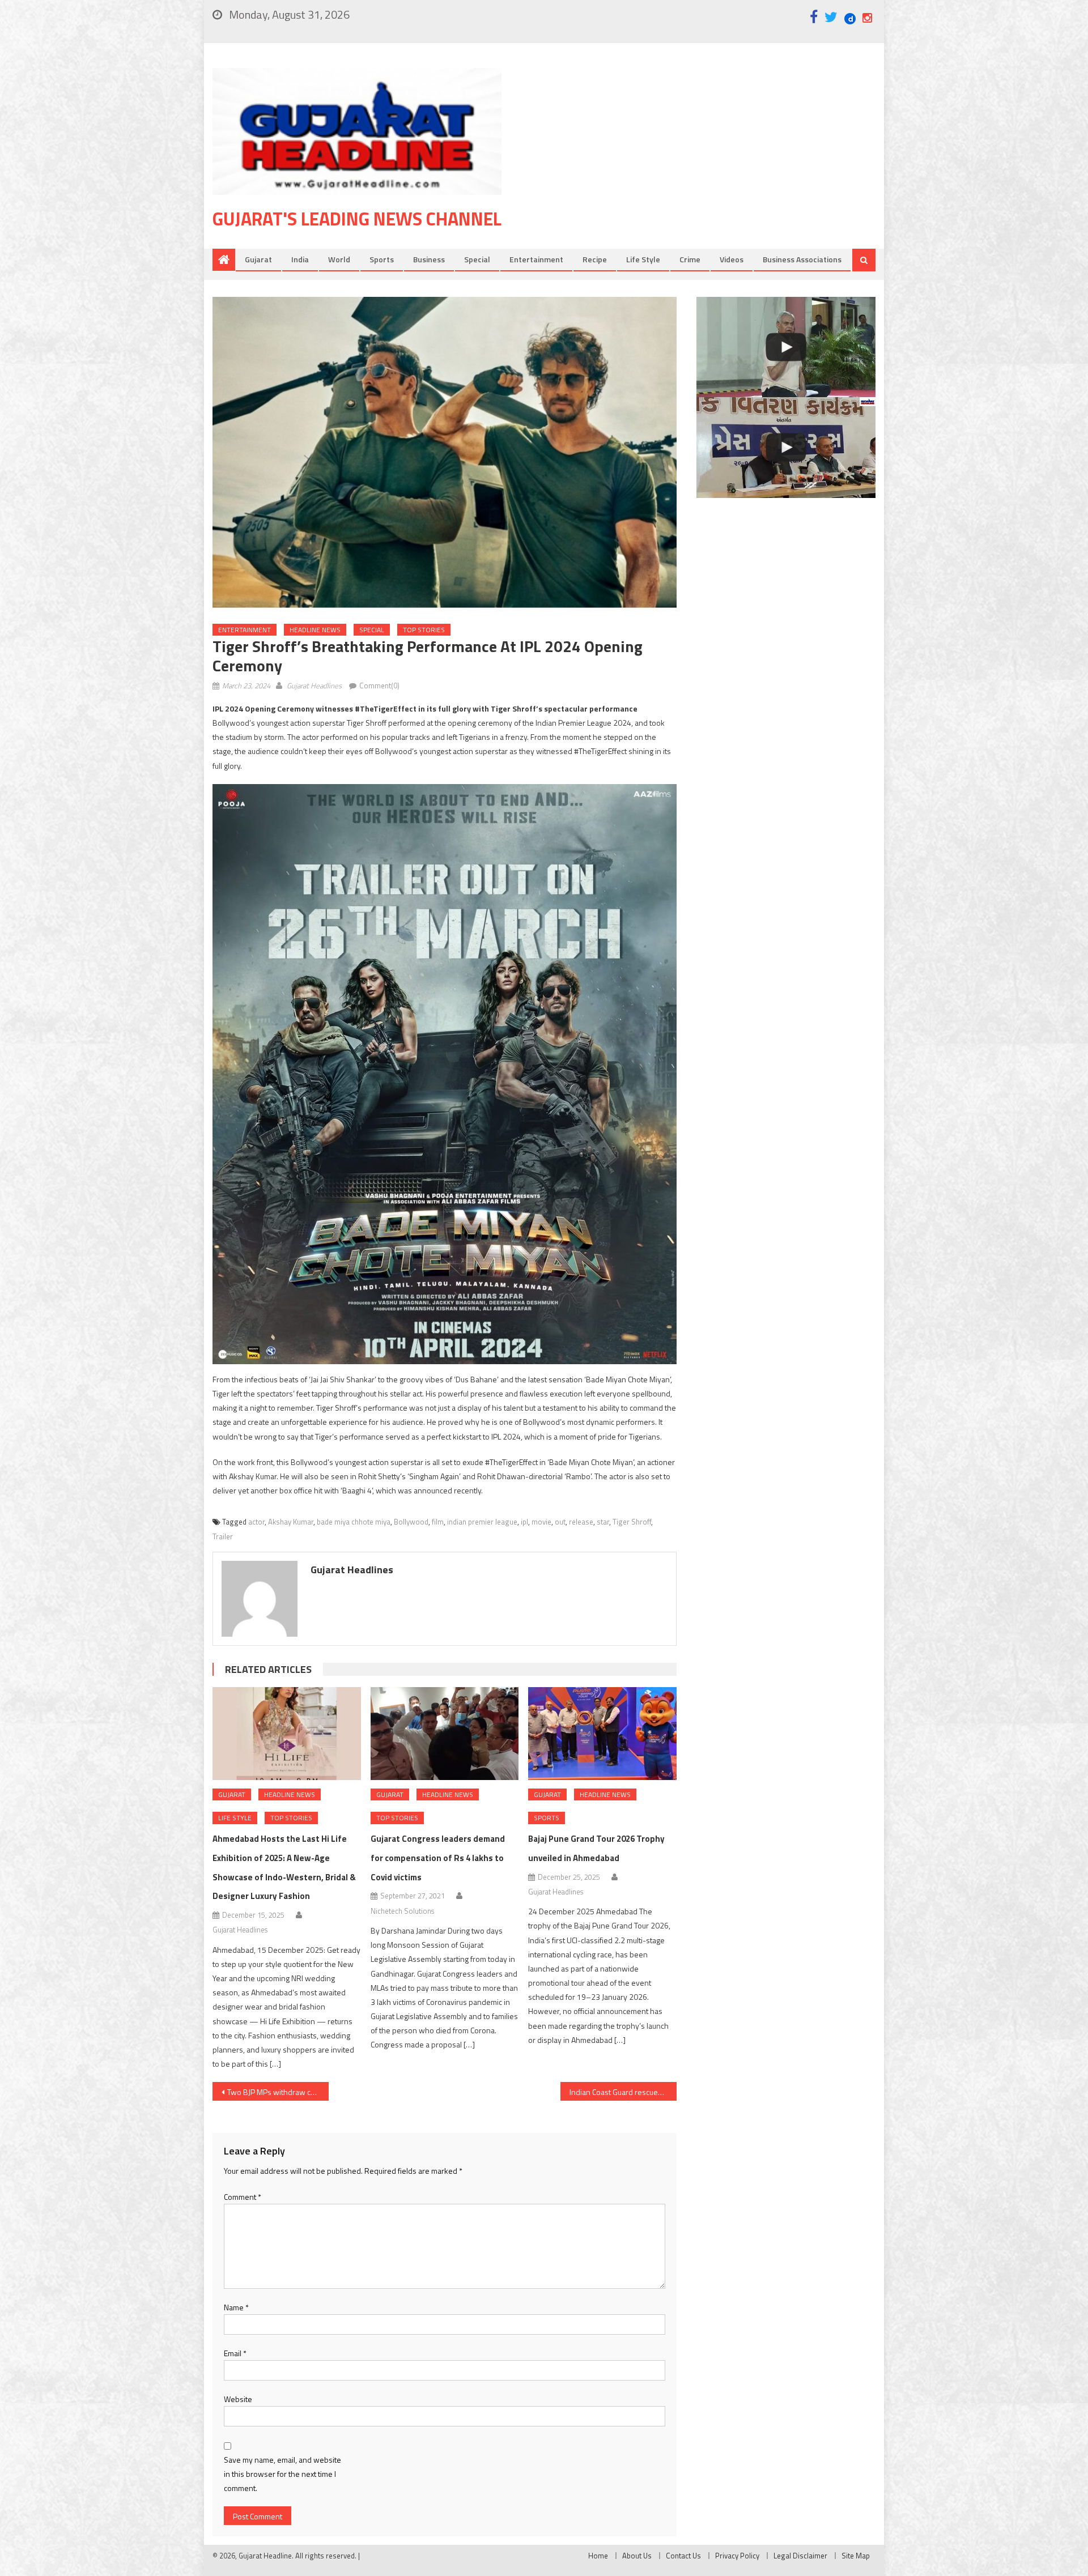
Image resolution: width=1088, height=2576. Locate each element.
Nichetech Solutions (402, 1911)
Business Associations (802, 259)
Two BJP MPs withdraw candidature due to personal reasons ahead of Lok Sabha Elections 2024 (278, 2092)
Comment (243, 2197)
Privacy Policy (737, 2556)
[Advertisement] (705, 158)
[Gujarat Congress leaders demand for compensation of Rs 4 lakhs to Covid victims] (445, 1734)
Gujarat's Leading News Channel (357, 219)
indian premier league (482, 1522)
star (603, 1522)
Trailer (223, 1536)
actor (256, 1522)
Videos (732, 259)
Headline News (315, 630)
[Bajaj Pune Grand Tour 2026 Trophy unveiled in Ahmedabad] (602, 1734)
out (560, 1522)
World (339, 259)
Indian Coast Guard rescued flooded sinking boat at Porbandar (623, 2092)
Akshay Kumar (291, 1522)
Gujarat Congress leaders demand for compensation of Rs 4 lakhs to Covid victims (438, 1858)
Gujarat (258, 259)
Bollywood (411, 1522)
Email (235, 2353)
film (438, 1522)
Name (236, 2307)
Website (238, 2399)
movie (541, 1522)
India (300, 259)
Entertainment (536, 259)
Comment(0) (379, 685)
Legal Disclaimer (800, 2556)
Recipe (595, 259)
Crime (690, 259)
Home (598, 2556)
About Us (637, 2556)
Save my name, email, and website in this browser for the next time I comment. (282, 2474)
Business (429, 259)
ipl (524, 1522)
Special (477, 259)
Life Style (643, 259)
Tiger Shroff (632, 1522)
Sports (382, 259)
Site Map (856, 2556)
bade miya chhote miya (354, 1522)
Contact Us (683, 2556)
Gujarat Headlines (314, 685)
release (581, 1522)
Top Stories (424, 630)
